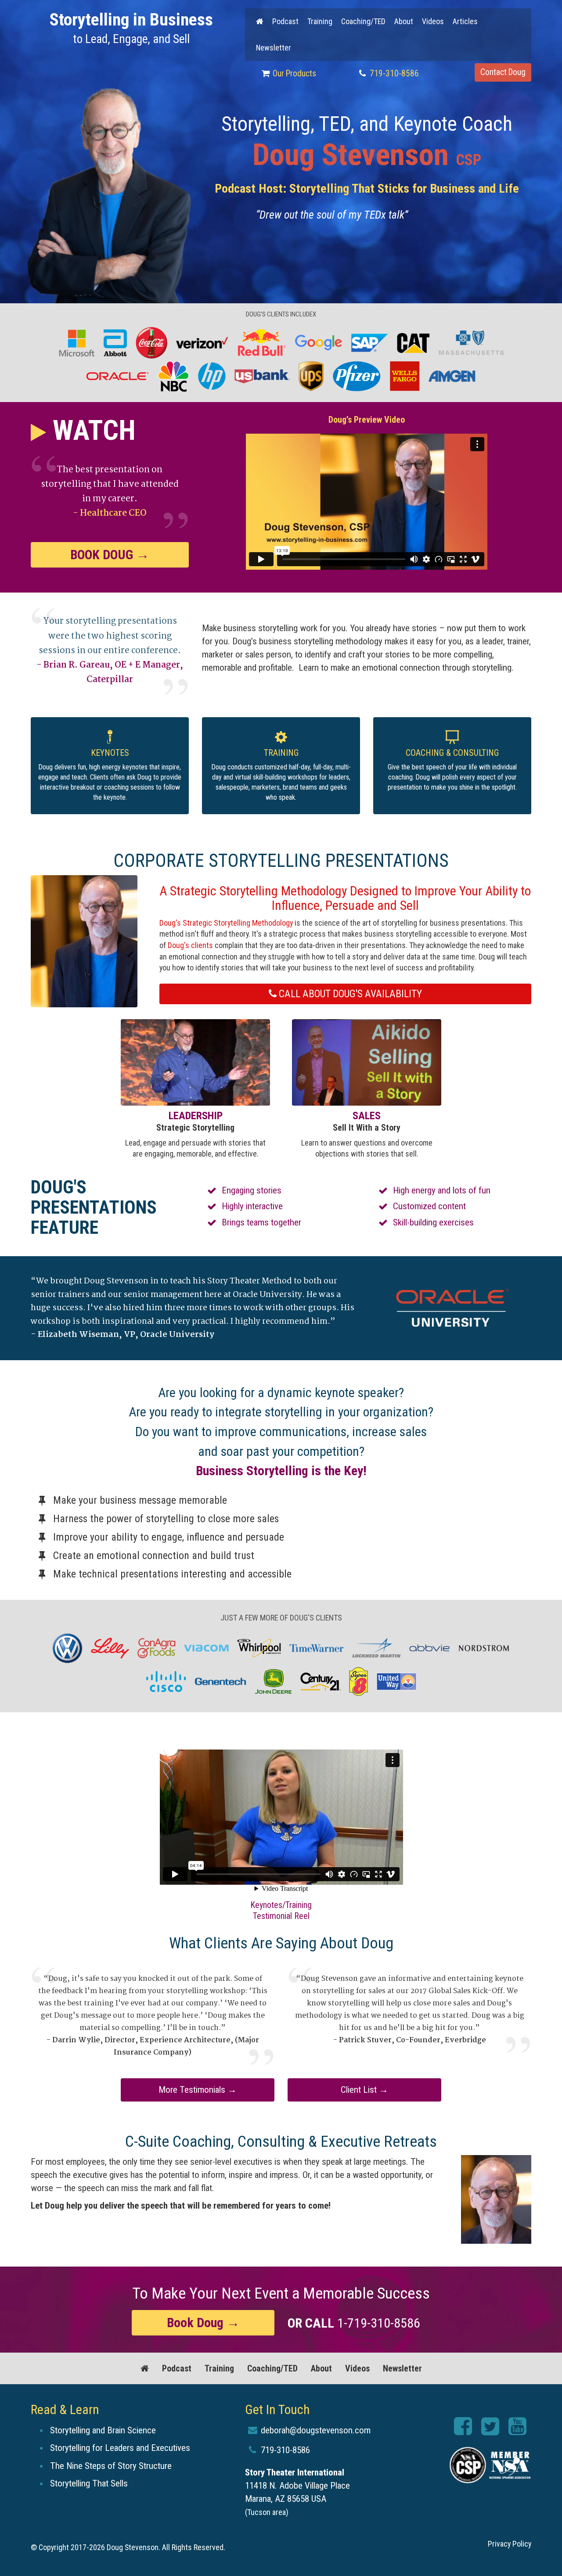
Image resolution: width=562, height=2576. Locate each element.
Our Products (294, 74)
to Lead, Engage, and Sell (131, 28)
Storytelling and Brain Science (103, 2430)
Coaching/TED (363, 21)
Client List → (364, 2090)
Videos (433, 21)
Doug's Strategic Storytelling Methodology (226, 923)
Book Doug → (110, 555)
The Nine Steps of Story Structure (111, 2466)
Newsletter (274, 48)
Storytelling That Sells (89, 2483)
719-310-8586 (393, 74)
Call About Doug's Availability (349, 994)
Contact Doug (503, 72)
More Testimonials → (198, 2090)
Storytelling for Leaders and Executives (120, 2448)
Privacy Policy (510, 2544)
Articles (465, 21)
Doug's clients (190, 945)
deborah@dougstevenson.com (315, 2430)
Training (320, 21)
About (404, 21)
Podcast (285, 21)
